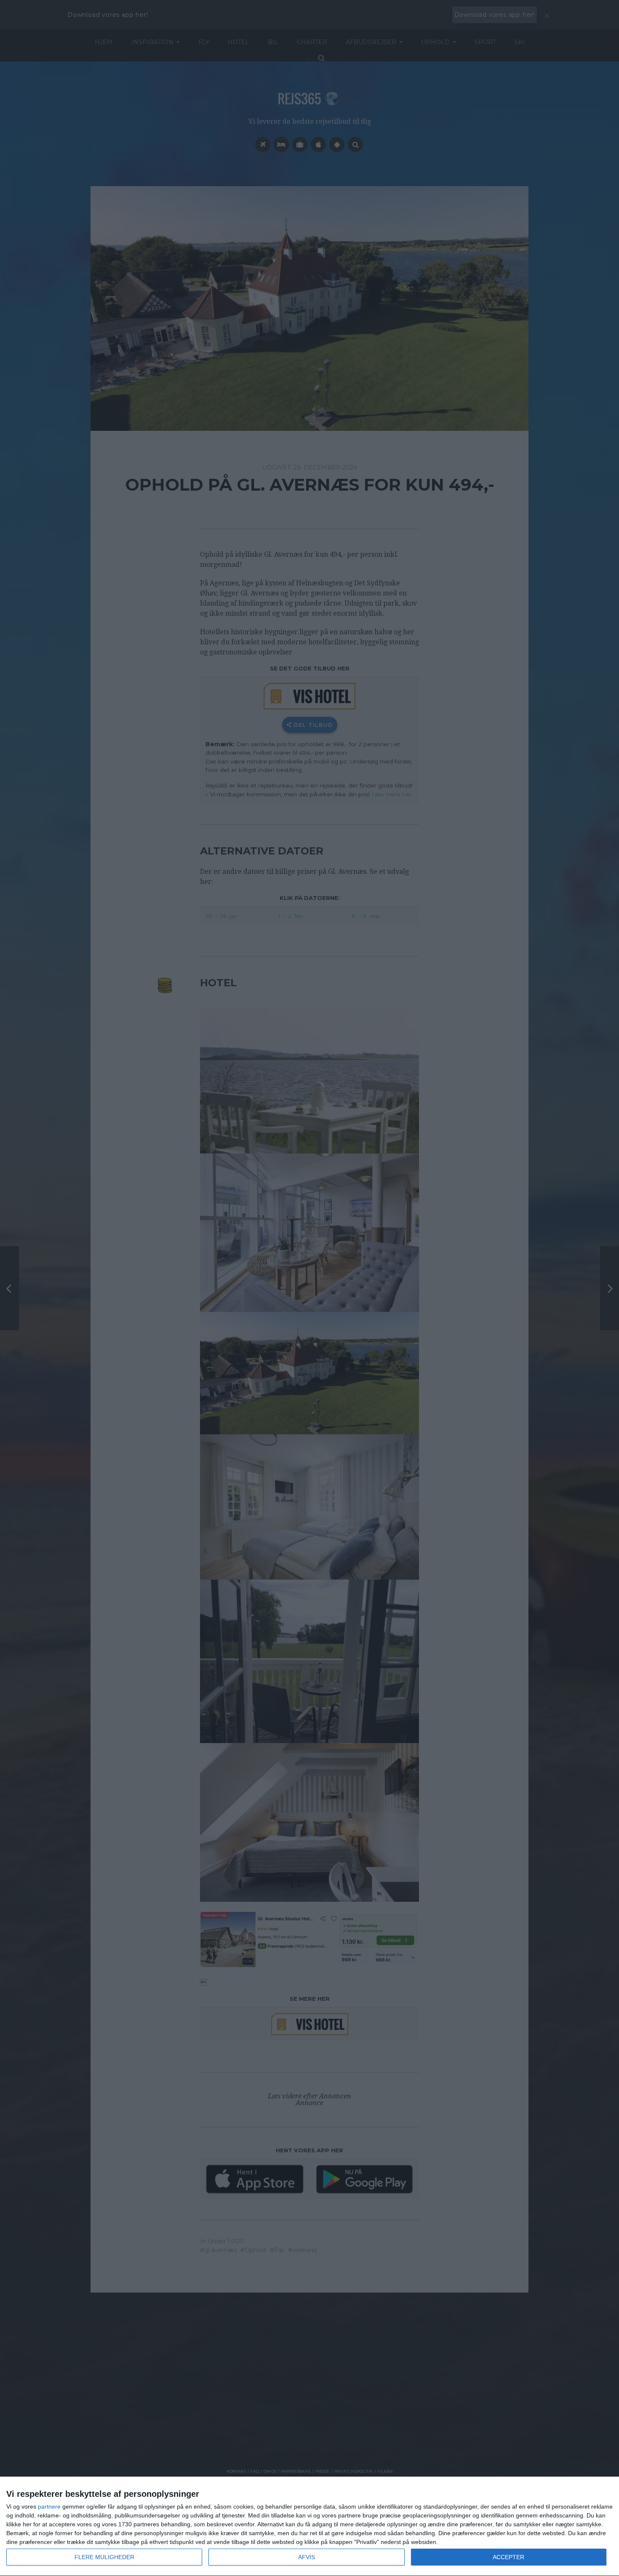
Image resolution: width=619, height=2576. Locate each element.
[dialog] (309, 2527)
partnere (49, 2507)
